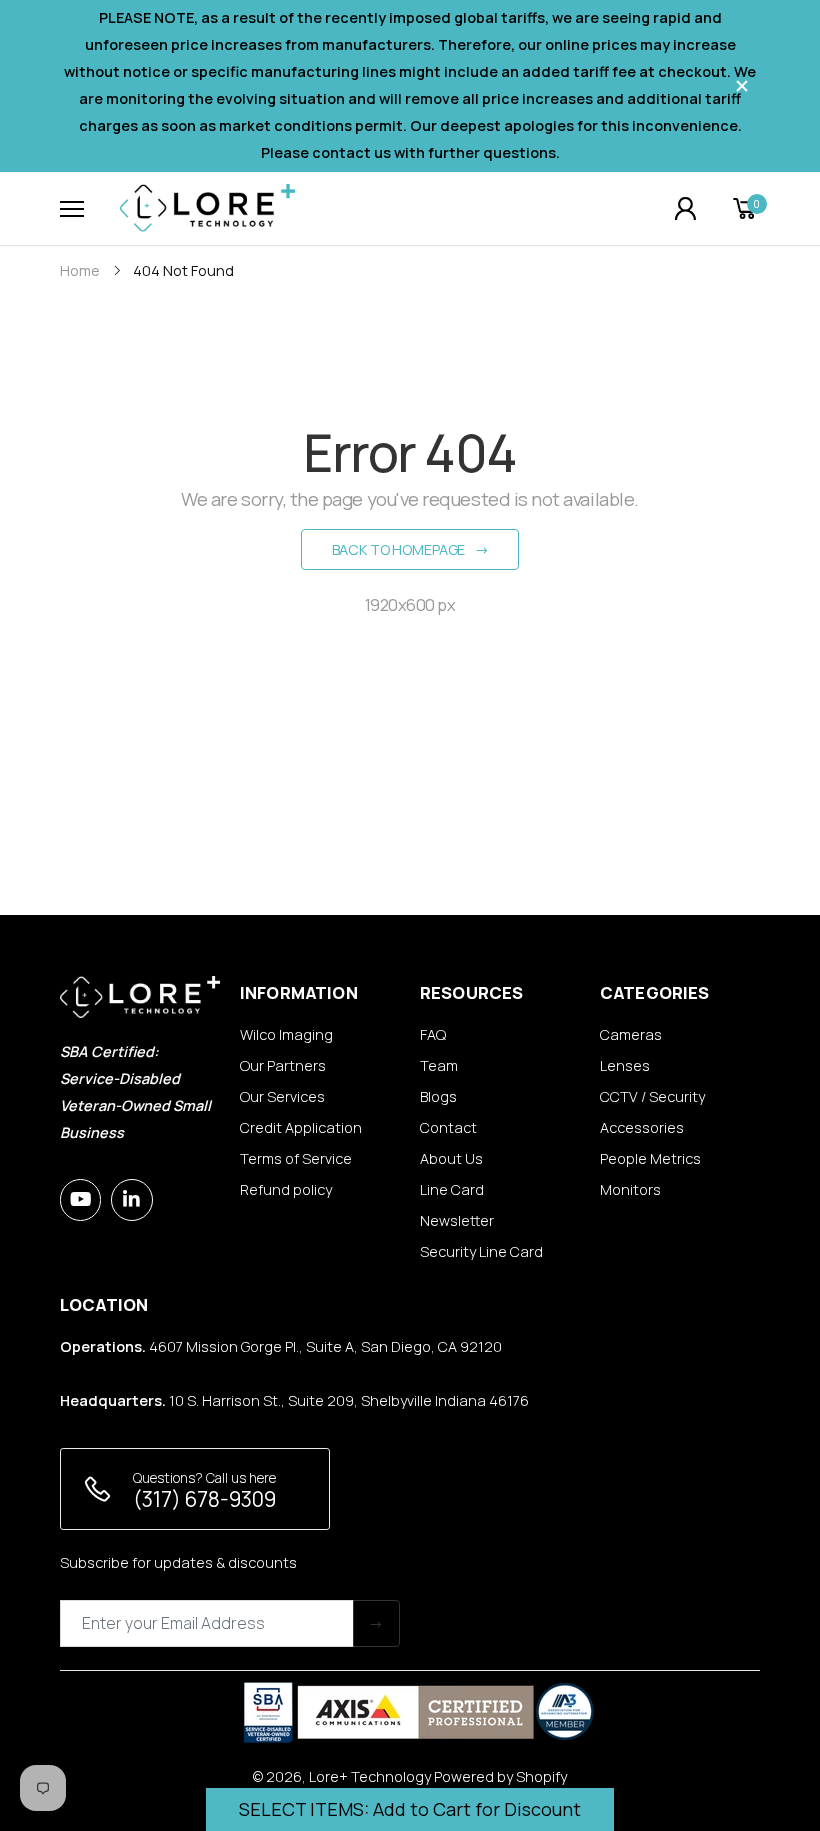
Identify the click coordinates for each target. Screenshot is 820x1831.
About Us (451, 1158)
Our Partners (283, 1065)
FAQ (433, 1034)
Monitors (630, 1189)
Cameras (631, 1034)
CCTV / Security (652, 1096)
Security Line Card (481, 1251)
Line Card (452, 1189)
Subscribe (376, 1623)
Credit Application (301, 1127)
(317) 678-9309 (204, 1499)
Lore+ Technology (370, 1776)
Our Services (282, 1096)
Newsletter (457, 1220)
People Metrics (650, 1158)
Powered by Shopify (500, 1776)
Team (439, 1065)
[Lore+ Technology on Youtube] (80, 1199)
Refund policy (286, 1189)
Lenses (625, 1065)
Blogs (438, 1096)
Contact (448, 1127)
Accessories (642, 1127)
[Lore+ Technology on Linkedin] (131, 1199)
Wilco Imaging (286, 1034)
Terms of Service (296, 1158)
